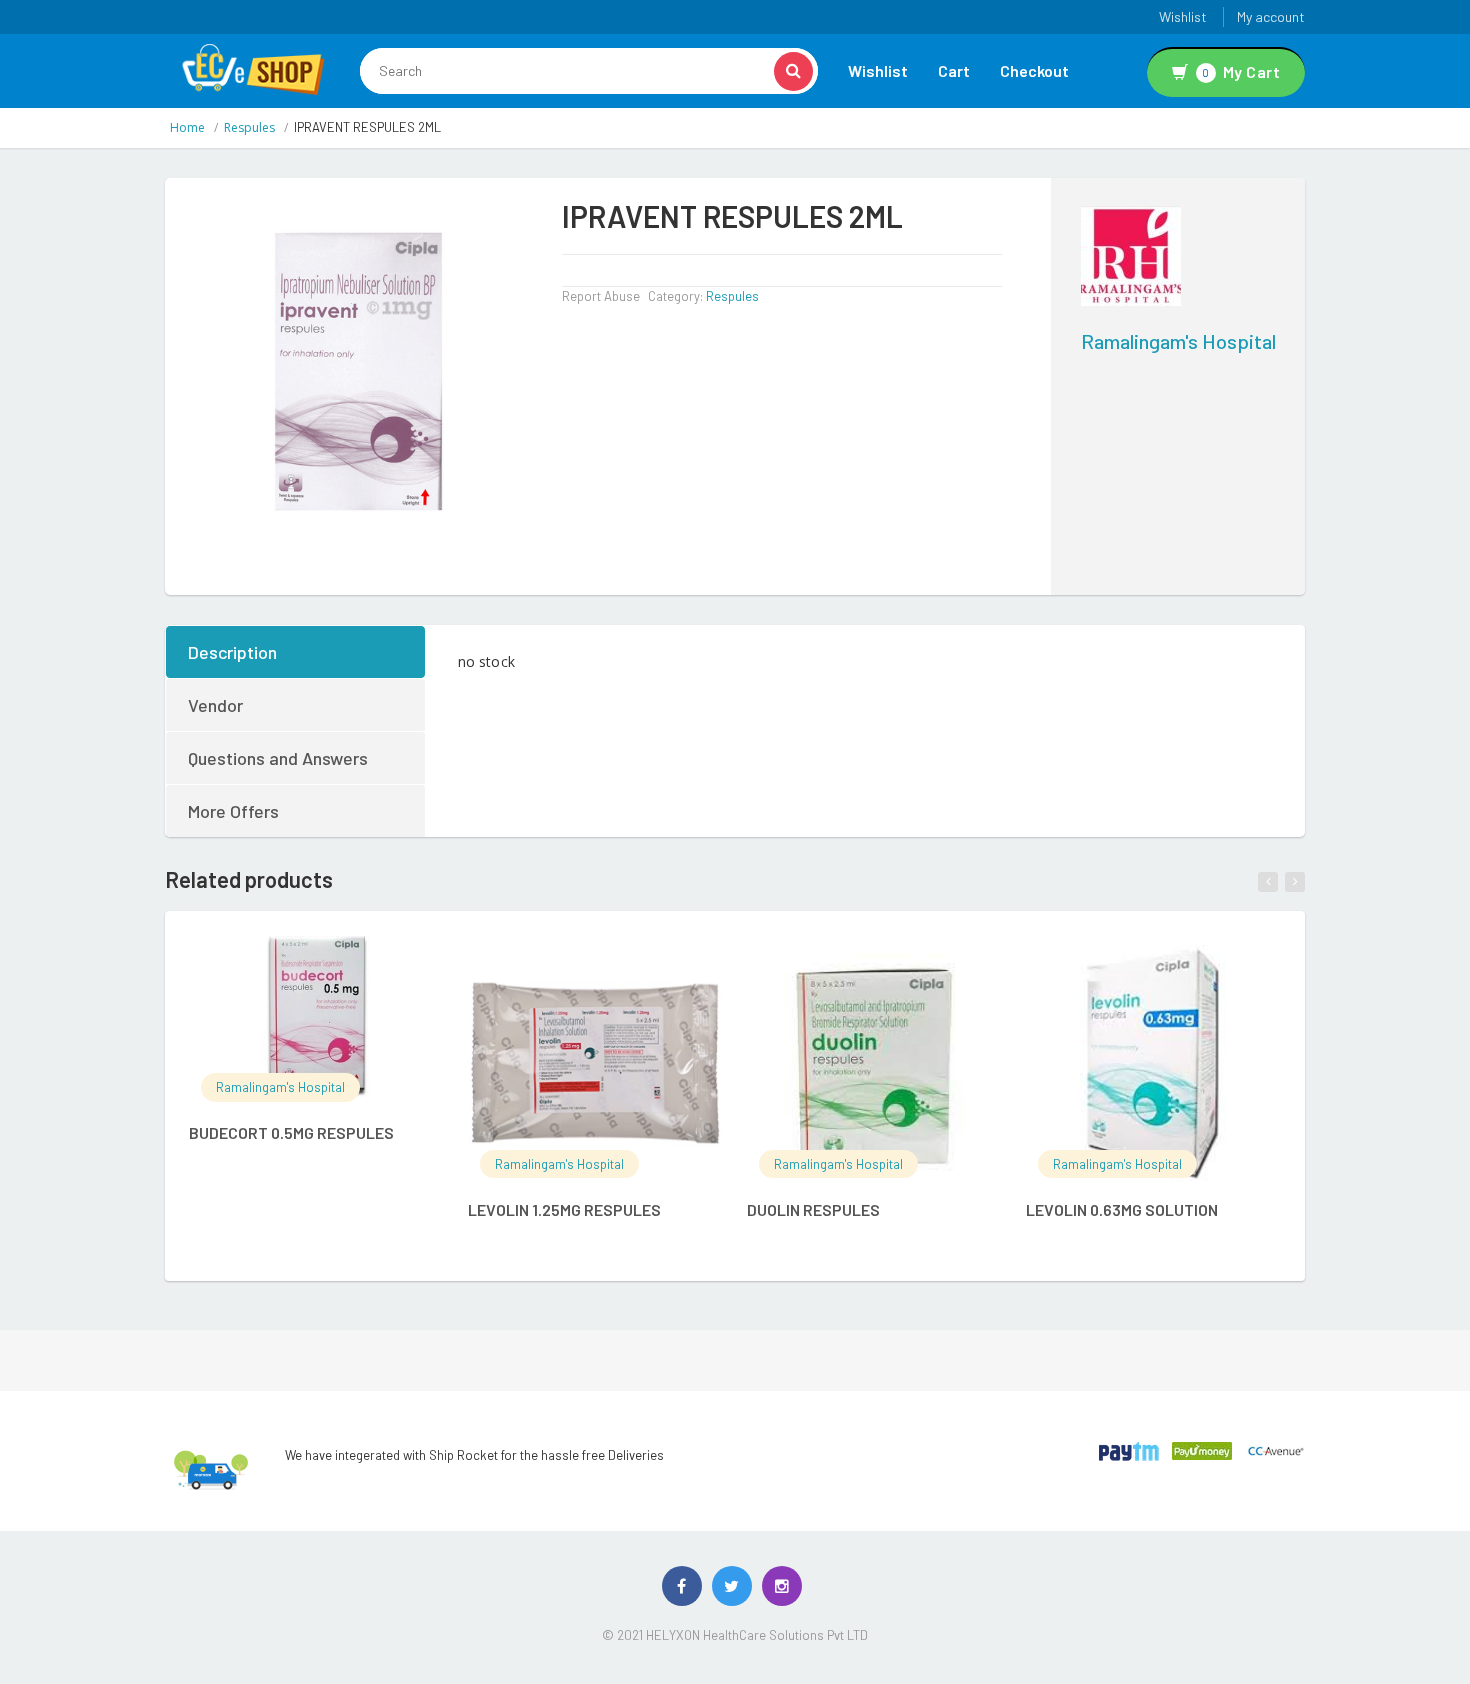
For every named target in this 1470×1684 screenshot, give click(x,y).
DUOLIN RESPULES (813, 1209)
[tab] (296, 652)
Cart (954, 70)
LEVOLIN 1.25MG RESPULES (564, 1209)
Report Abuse (601, 296)
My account (1271, 16)
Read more (336, 962)
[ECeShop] (253, 68)
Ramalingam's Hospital (1178, 341)
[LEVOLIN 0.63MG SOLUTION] (1153, 1063)
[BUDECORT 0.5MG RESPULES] (316, 1024)
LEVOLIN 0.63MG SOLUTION (1122, 1209)
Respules (249, 127)
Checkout (1034, 70)
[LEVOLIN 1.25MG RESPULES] (595, 1063)
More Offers (233, 811)
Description (232, 652)
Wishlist (1183, 16)
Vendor (215, 705)
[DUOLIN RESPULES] (874, 1063)
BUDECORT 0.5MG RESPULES (291, 1132)
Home (187, 127)
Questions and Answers (278, 758)
